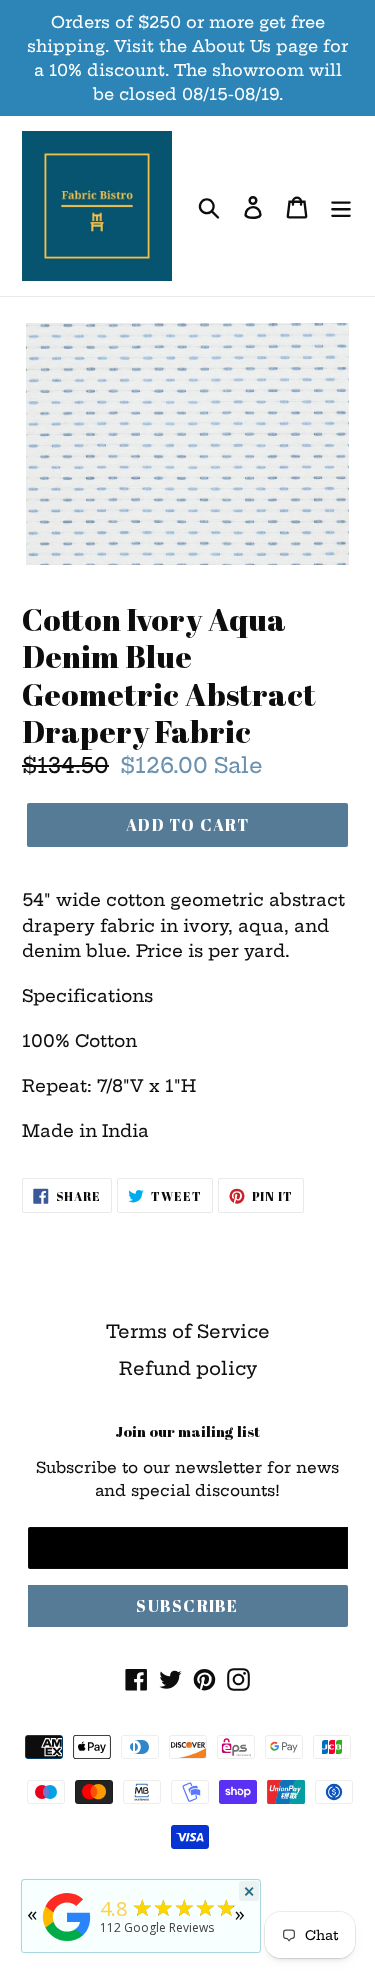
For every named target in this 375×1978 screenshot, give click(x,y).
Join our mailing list (187, 1431)
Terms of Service (188, 1331)
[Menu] (341, 206)
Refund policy (188, 1368)
